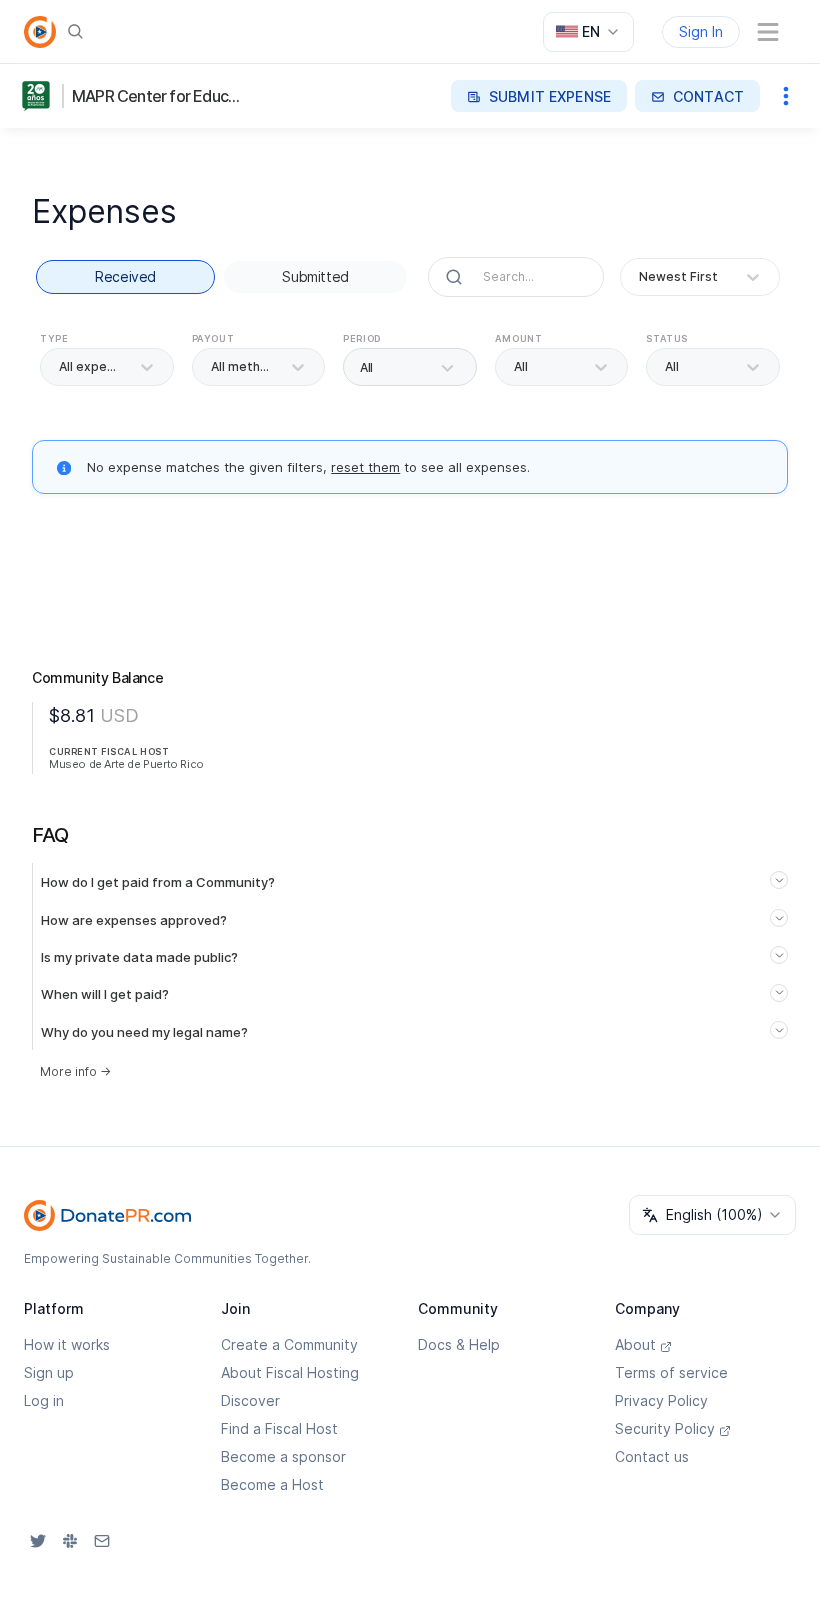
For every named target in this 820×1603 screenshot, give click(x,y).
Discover (250, 1400)
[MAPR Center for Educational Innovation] (40, 96)
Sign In (701, 31)
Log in (44, 1400)
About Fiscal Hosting (290, 1372)
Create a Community (289, 1344)
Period (362, 338)
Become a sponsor (283, 1456)
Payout (213, 338)
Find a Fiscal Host (279, 1428)
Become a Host (272, 1484)
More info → (75, 1071)
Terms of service (671, 1372)
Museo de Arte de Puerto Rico (126, 764)
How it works (67, 1344)
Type (54, 338)
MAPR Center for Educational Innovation (159, 96)
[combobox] (588, 32)
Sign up (49, 1372)
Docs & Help (459, 1344)
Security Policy (665, 1428)
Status (667, 338)
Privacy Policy (661, 1400)
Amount (519, 338)
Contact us (652, 1456)
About (635, 1344)
